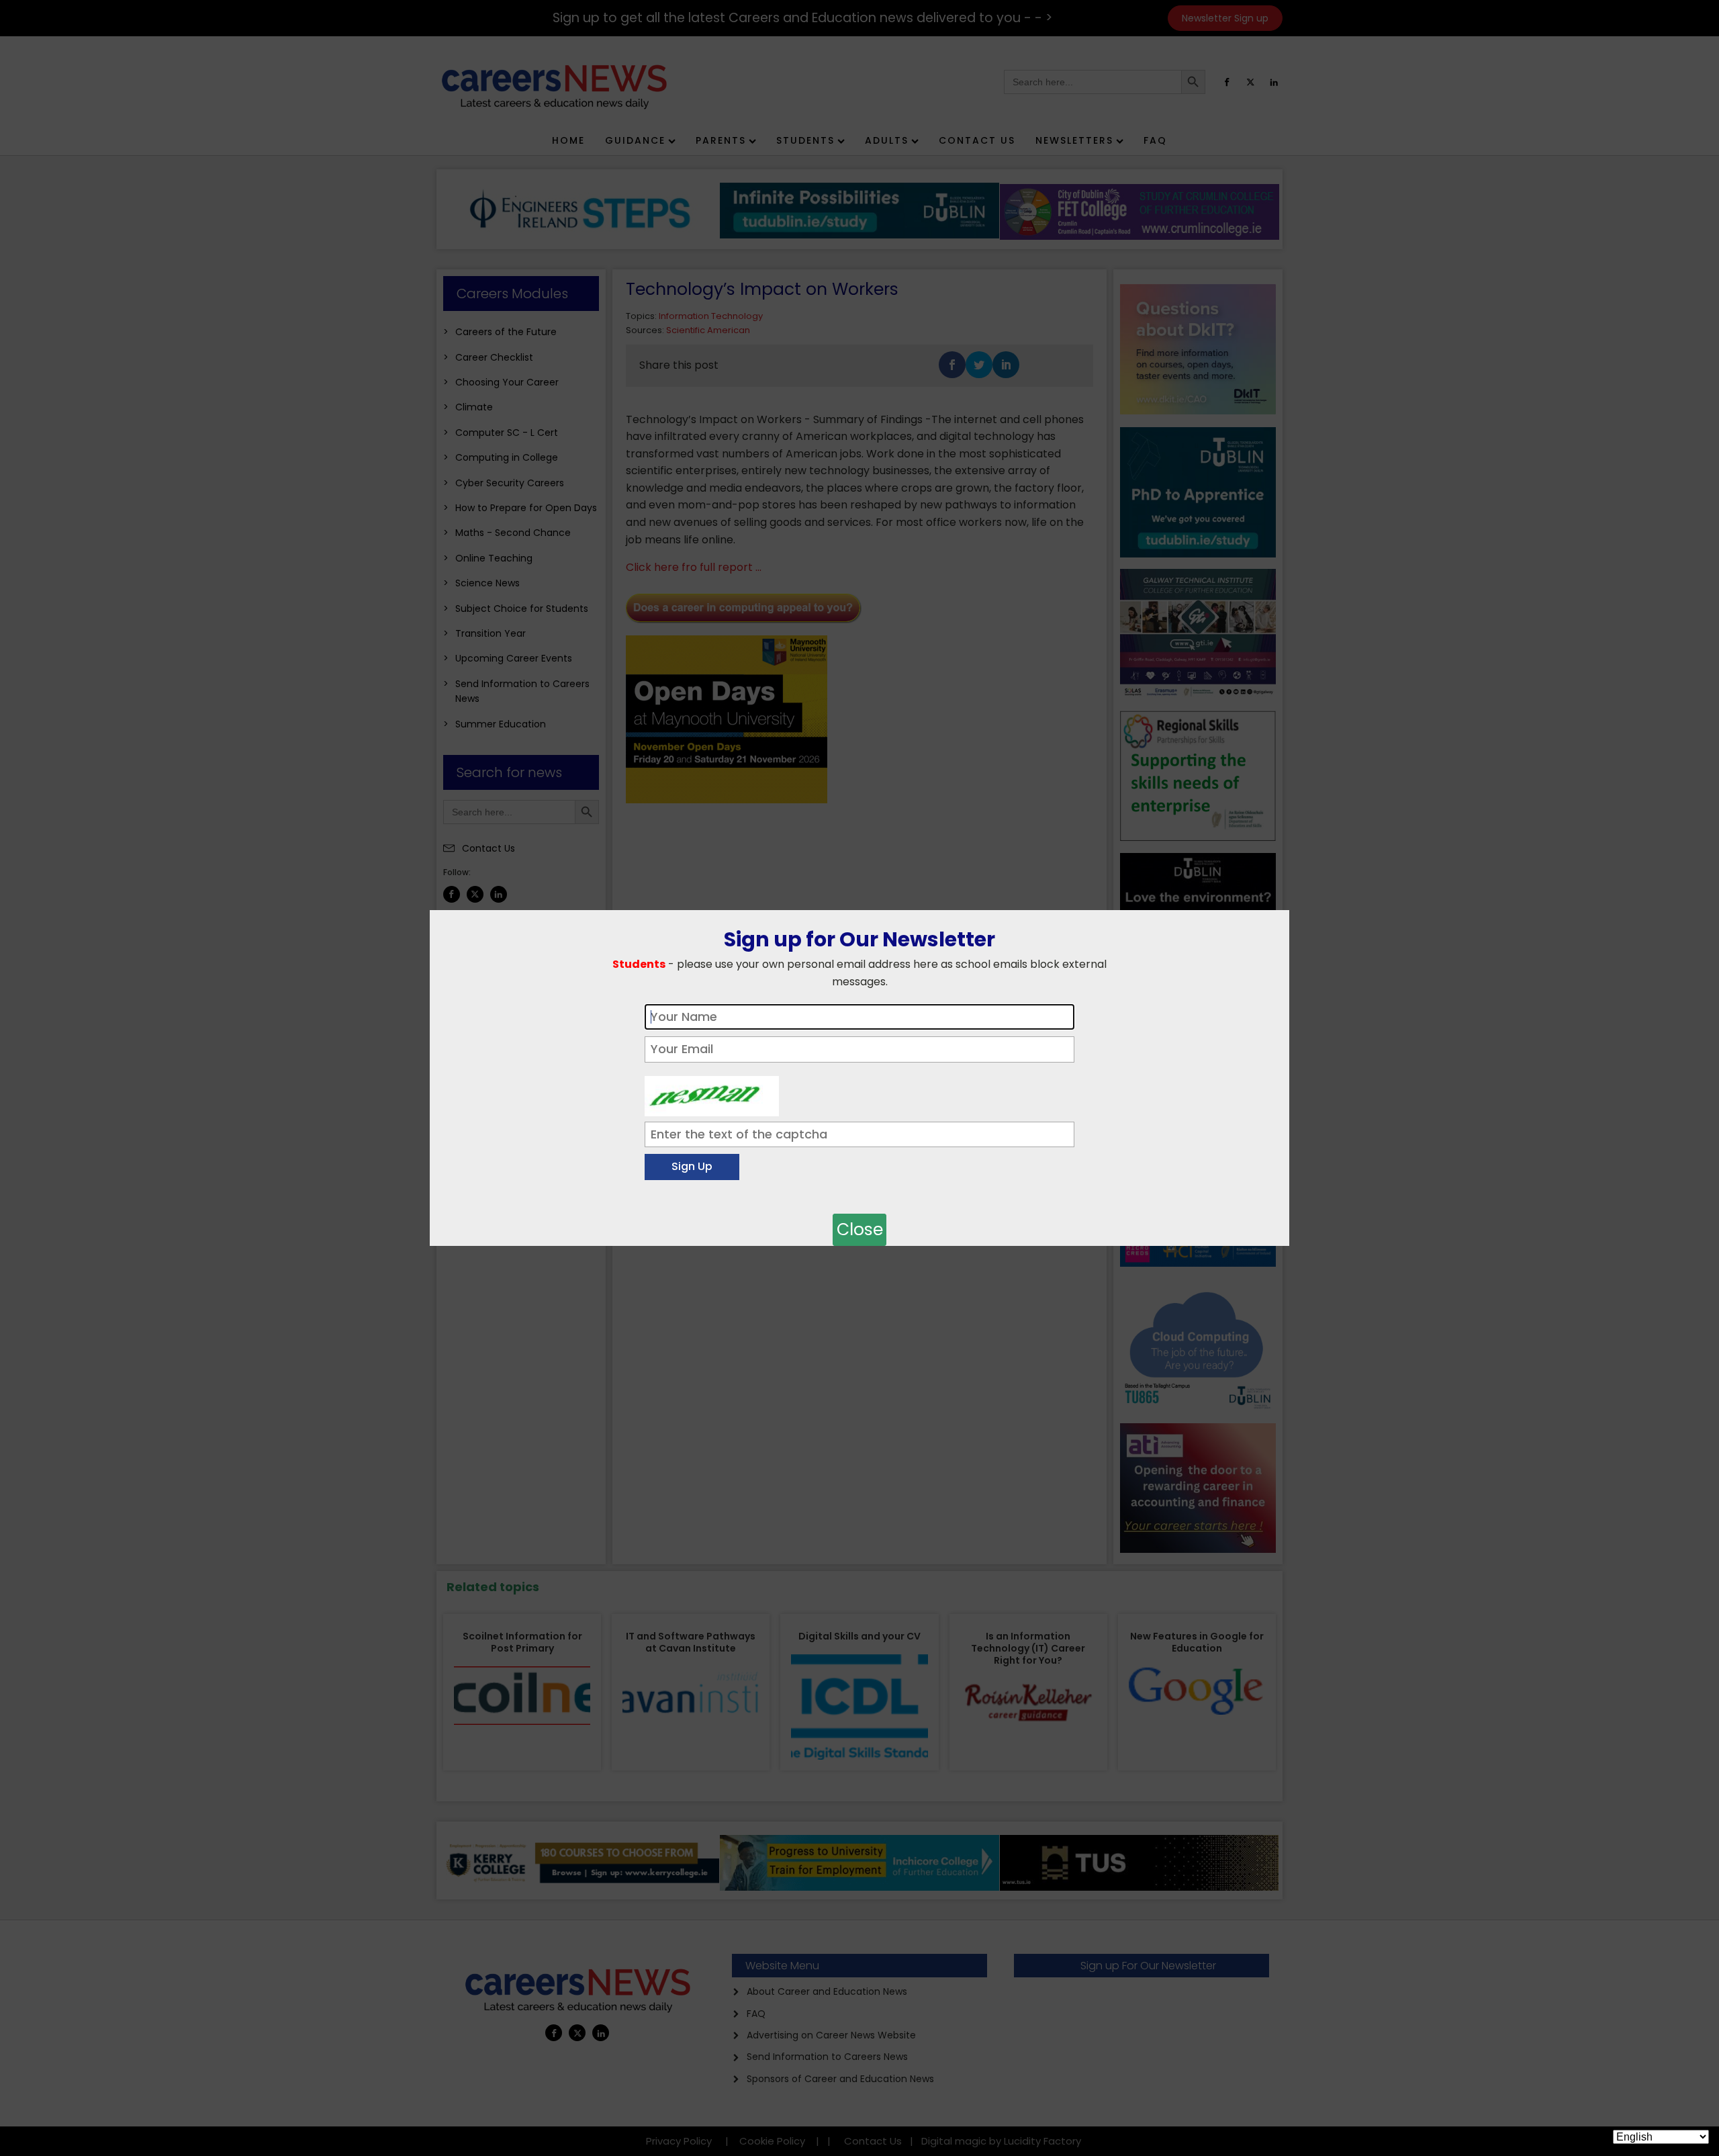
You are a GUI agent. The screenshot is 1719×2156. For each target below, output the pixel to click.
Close (860, 1229)
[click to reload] (712, 1093)
